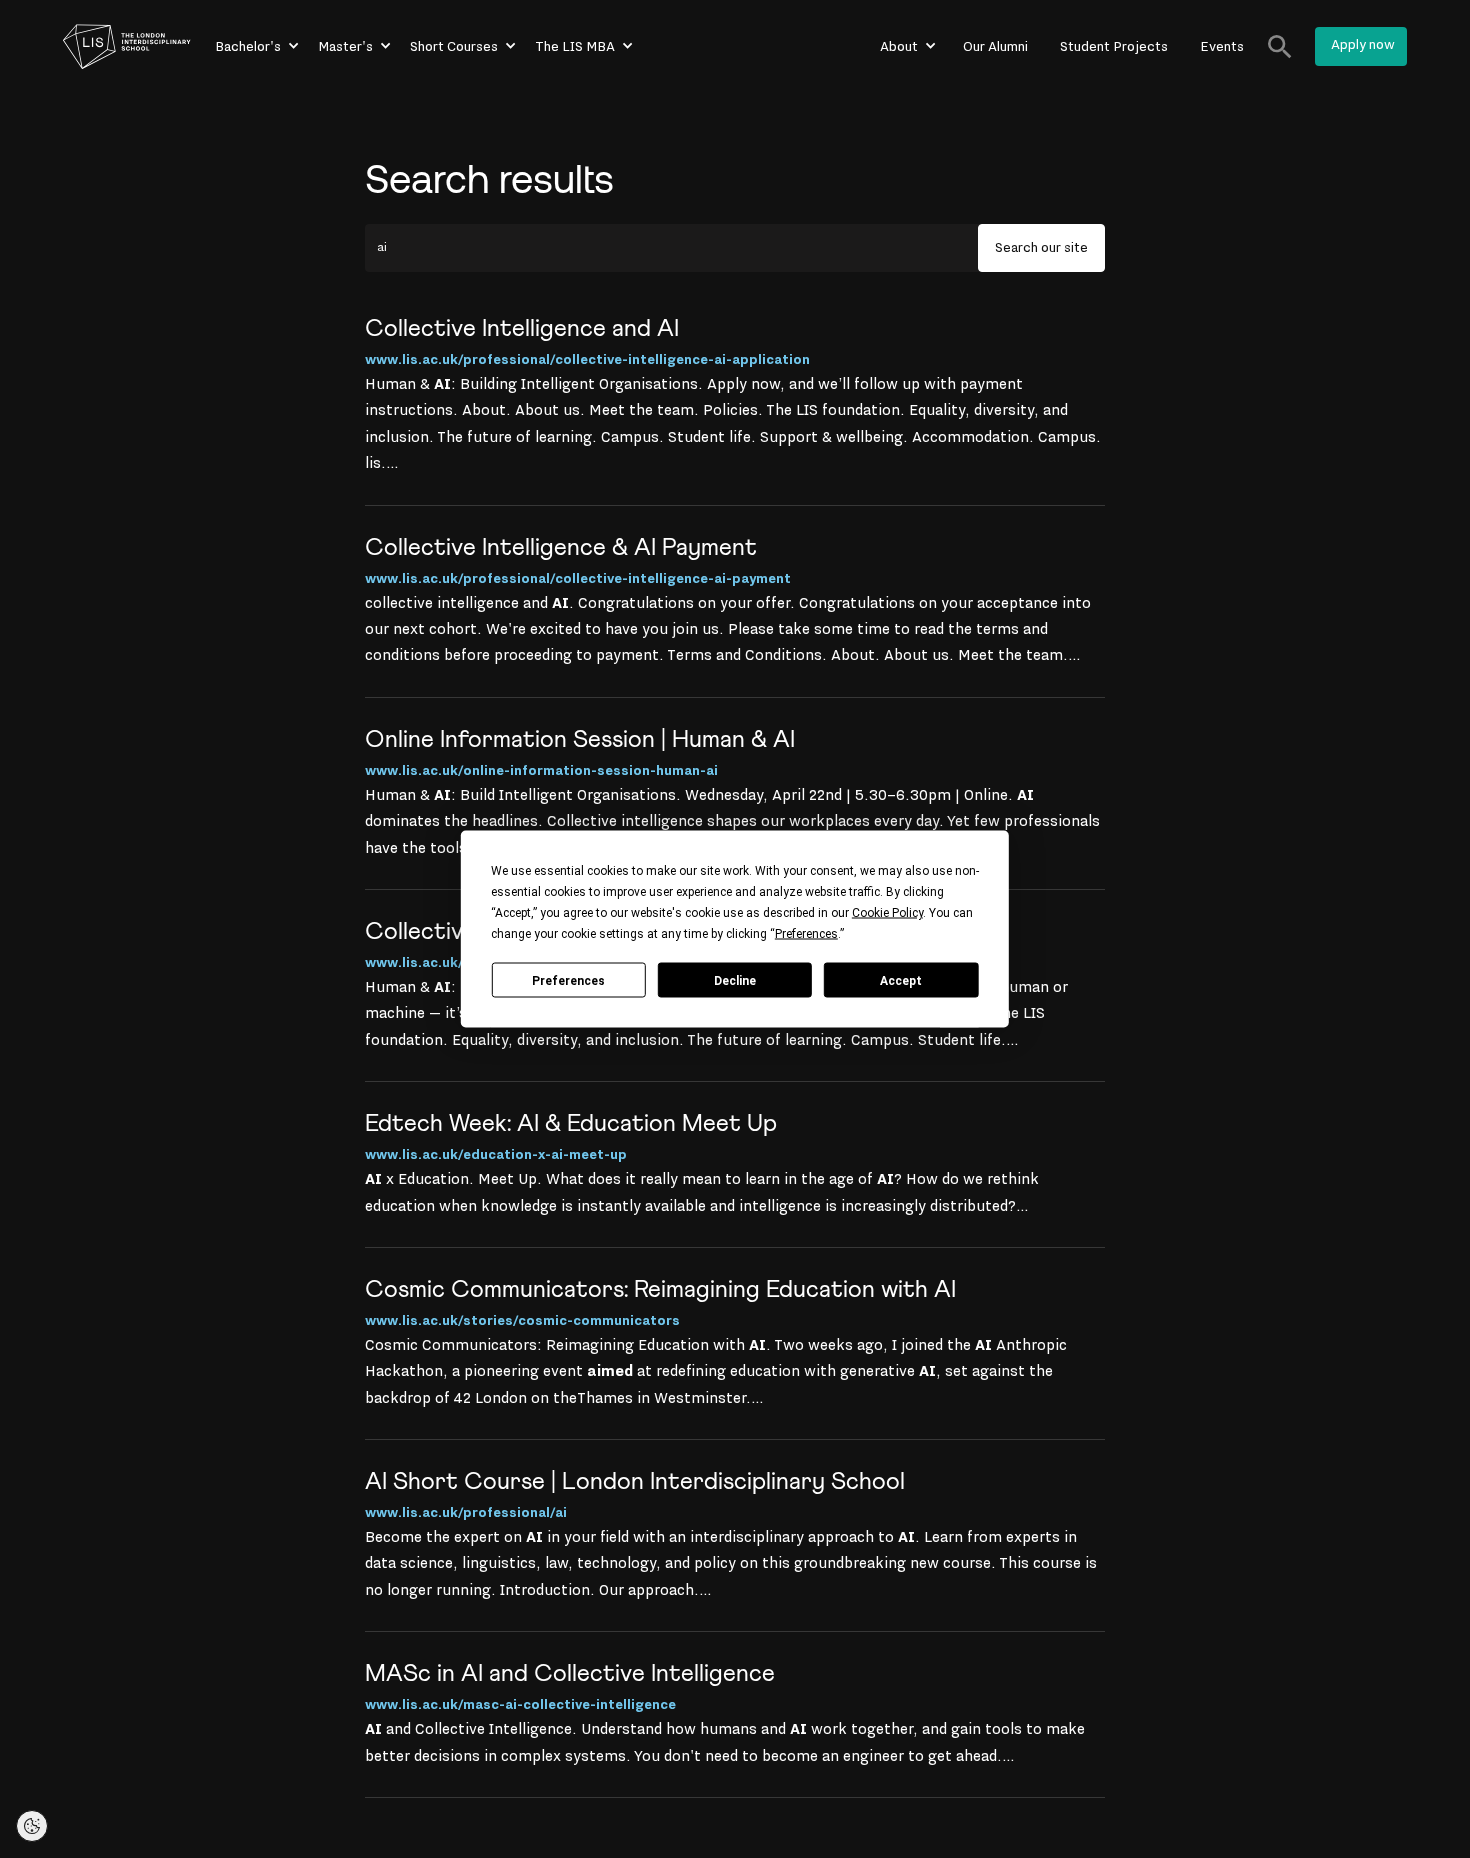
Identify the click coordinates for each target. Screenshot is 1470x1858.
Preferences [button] (806, 934)
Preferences (568, 980)
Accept (901, 980)
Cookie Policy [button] (887, 913)
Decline (735, 980)
